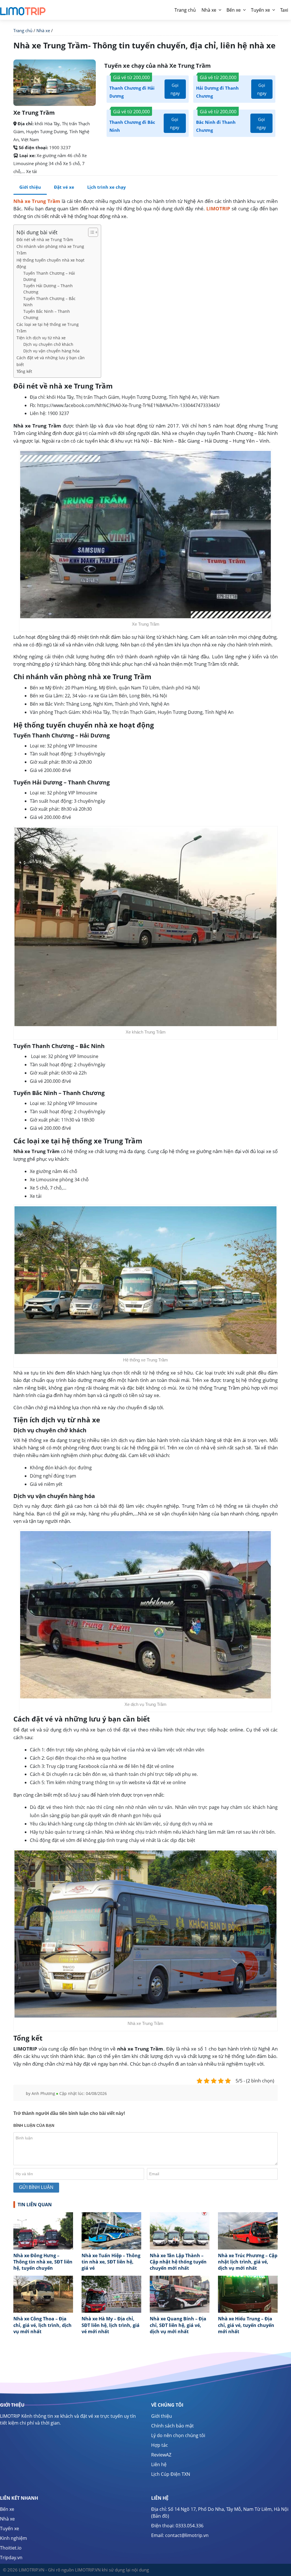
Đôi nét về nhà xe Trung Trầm (45, 240)
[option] (43, 2244)
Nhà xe (209, 10)
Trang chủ (185, 10)
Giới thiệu (30, 187)
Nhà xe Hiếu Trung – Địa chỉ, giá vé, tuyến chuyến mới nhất (246, 2325)
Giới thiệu (162, 2416)
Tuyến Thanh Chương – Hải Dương (49, 276)
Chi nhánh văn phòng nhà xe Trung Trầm (50, 250)
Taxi (284, 10)
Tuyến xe (260, 10)
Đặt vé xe (64, 187)
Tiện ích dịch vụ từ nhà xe (41, 338)
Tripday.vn (11, 2557)
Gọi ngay (175, 89)
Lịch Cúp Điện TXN (171, 2474)
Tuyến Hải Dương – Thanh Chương (48, 289)
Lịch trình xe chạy (107, 187)
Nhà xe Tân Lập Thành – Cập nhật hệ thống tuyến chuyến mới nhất (178, 2262)
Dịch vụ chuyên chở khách (48, 344)
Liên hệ (159, 2464)
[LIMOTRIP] (23, 9)
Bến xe (234, 10)
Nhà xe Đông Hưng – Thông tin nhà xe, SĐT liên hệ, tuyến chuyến (43, 2262)
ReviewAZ (161, 2455)
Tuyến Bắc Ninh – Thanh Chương (47, 314)
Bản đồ (160, 2516)
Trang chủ (23, 30)
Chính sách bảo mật (172, 2426)
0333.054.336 (190, 2526)
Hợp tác (160, 2445)
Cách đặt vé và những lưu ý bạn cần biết (51, 361)
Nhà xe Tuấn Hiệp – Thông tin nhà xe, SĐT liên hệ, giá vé (111, 2262)
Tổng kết (24, 371)
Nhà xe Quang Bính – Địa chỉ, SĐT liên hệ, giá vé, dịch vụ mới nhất (178, 2325)
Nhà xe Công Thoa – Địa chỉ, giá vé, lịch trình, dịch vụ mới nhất (42, 2325)
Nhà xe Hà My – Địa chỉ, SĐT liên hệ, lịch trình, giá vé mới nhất (111, 2325)
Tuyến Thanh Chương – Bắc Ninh (49, 302)
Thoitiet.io (11, 2548)
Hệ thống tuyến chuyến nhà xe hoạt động (50, 263)
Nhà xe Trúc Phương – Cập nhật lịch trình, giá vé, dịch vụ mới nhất (248, 2262)
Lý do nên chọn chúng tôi (178, 2435)
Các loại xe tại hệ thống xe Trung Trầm (48, 328)
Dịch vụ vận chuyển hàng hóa (51, 351)
